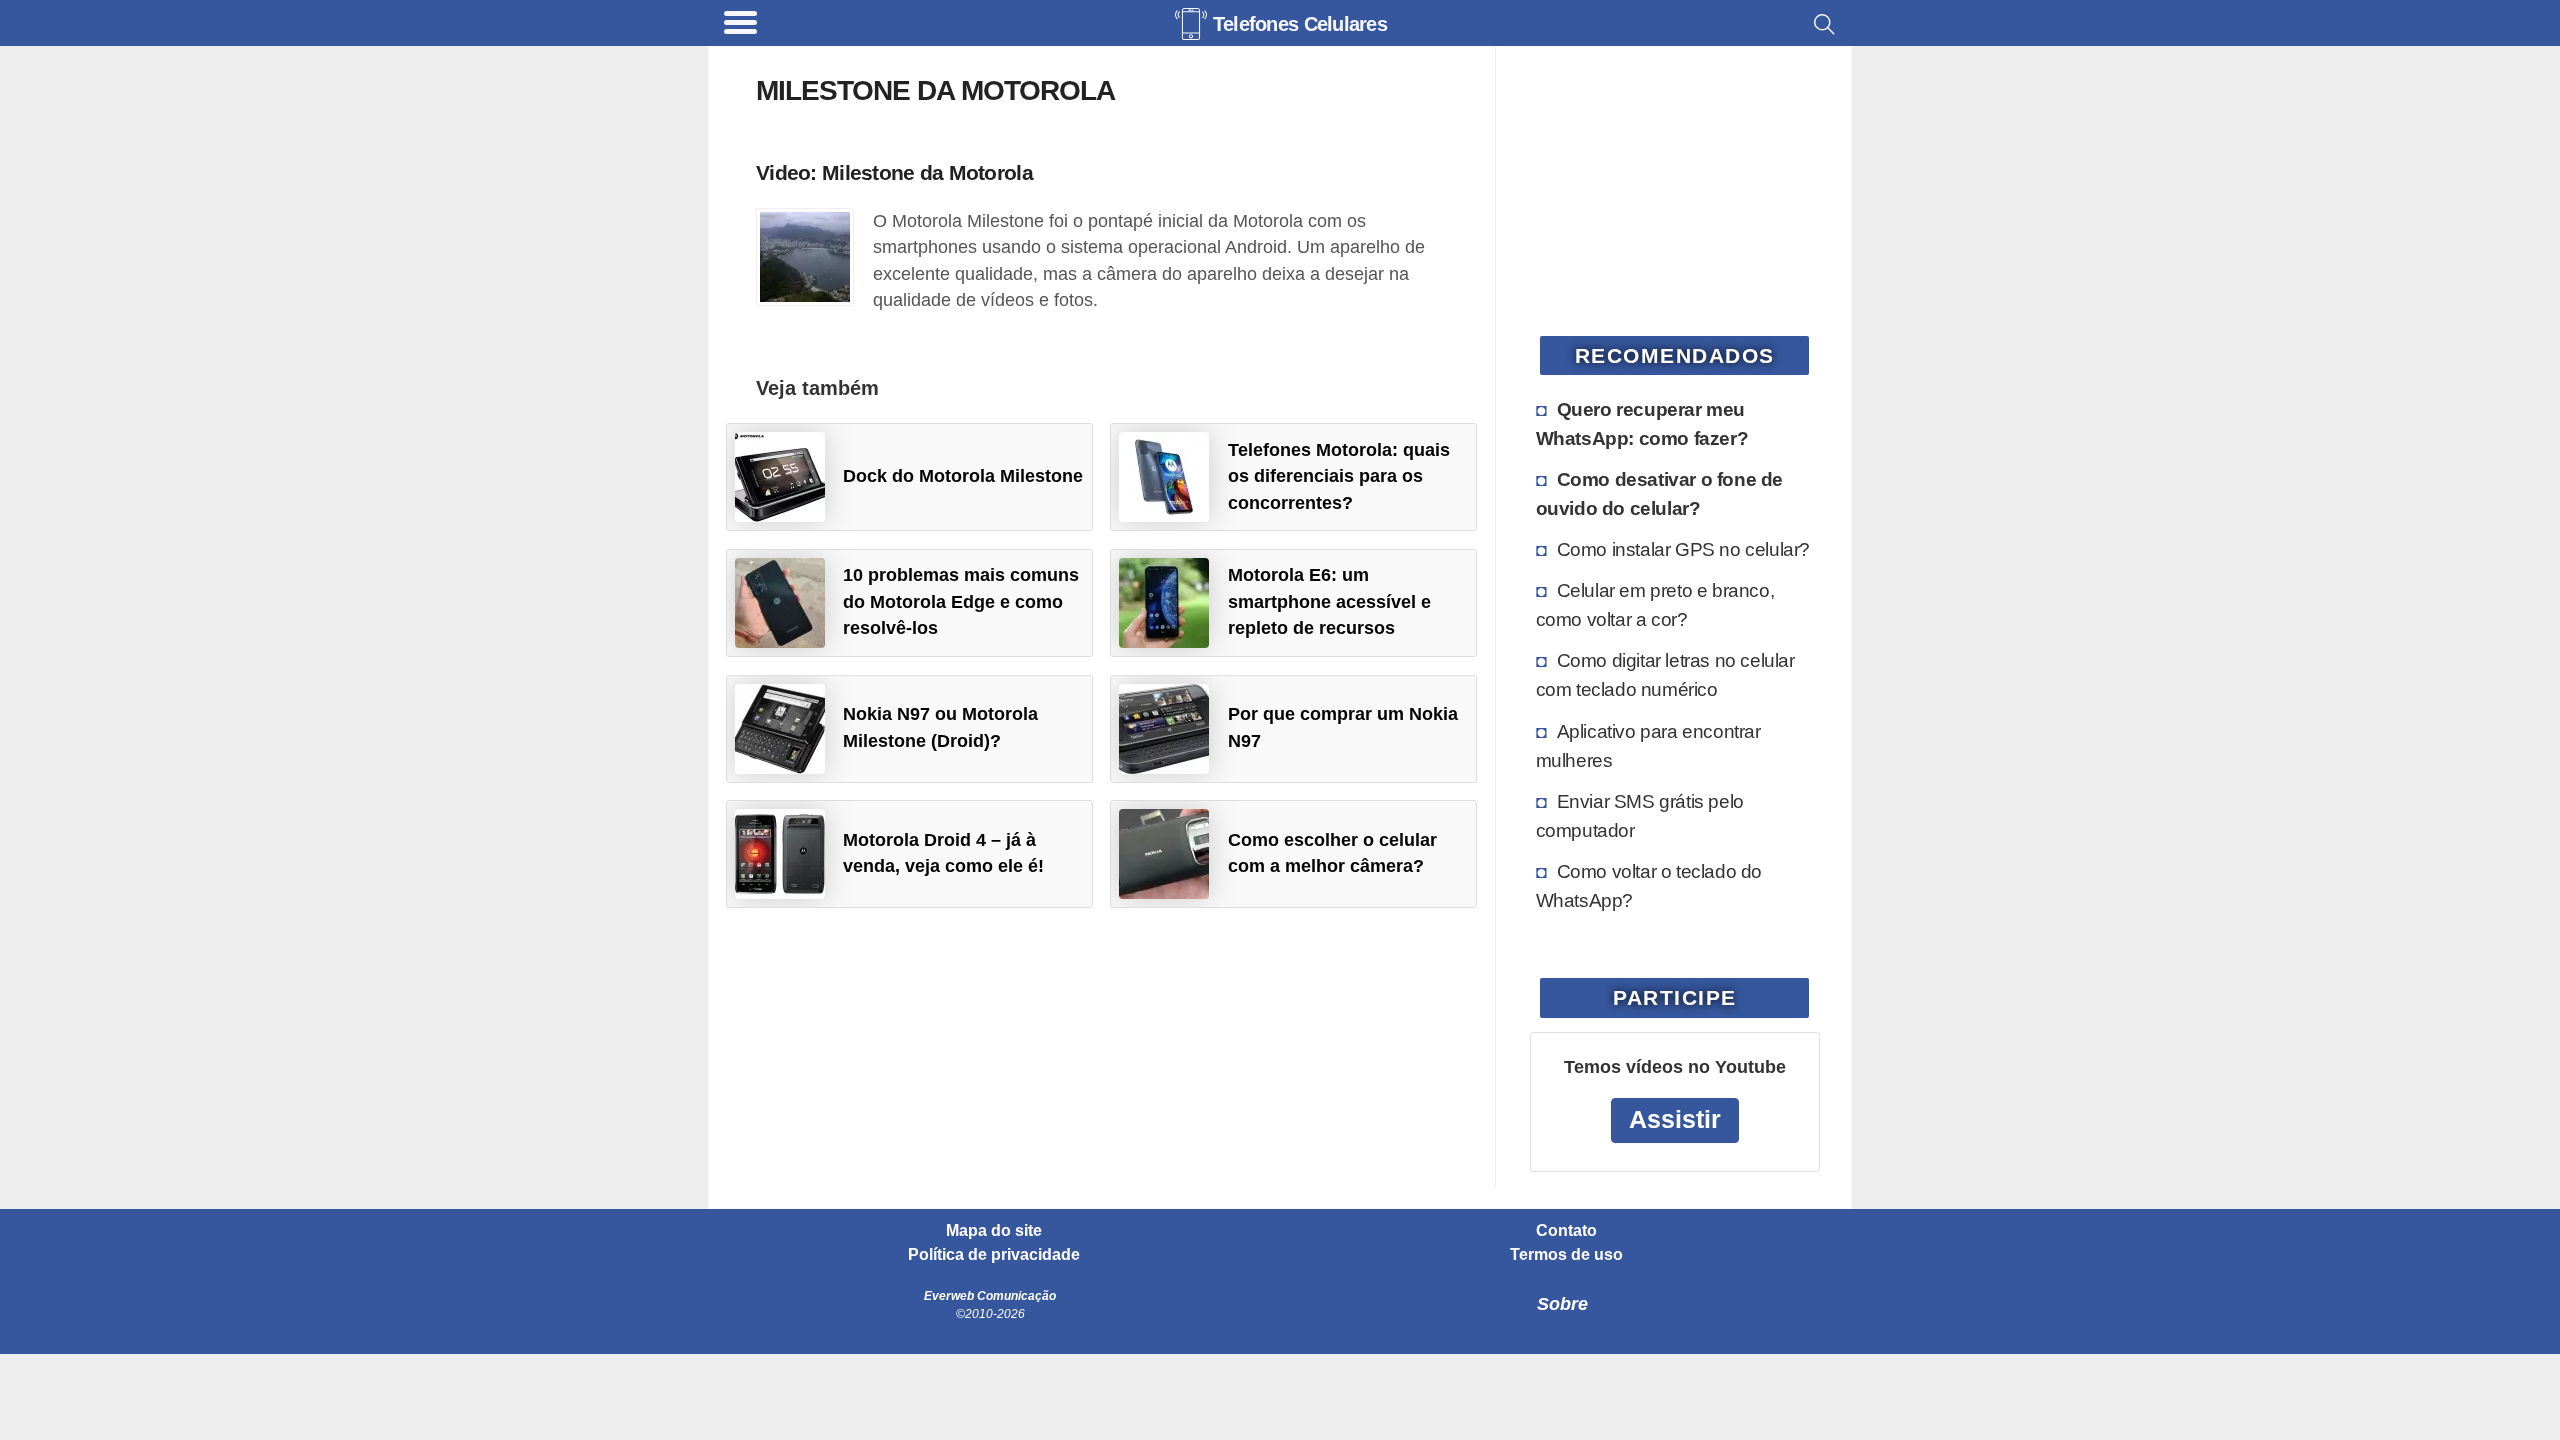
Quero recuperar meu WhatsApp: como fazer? (1642, 423)
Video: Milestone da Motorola (894, 172)
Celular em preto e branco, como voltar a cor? (1655, 604)
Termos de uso (1566, 1255)
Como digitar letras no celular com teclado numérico (1665, 674)
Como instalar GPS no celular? (1683, 549)
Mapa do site (994, 1231)
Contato (1566, 1231)
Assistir (1675, 1119)
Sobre (1562, 1304)
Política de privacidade (994, 1255)
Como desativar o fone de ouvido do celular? (1659, 493)
